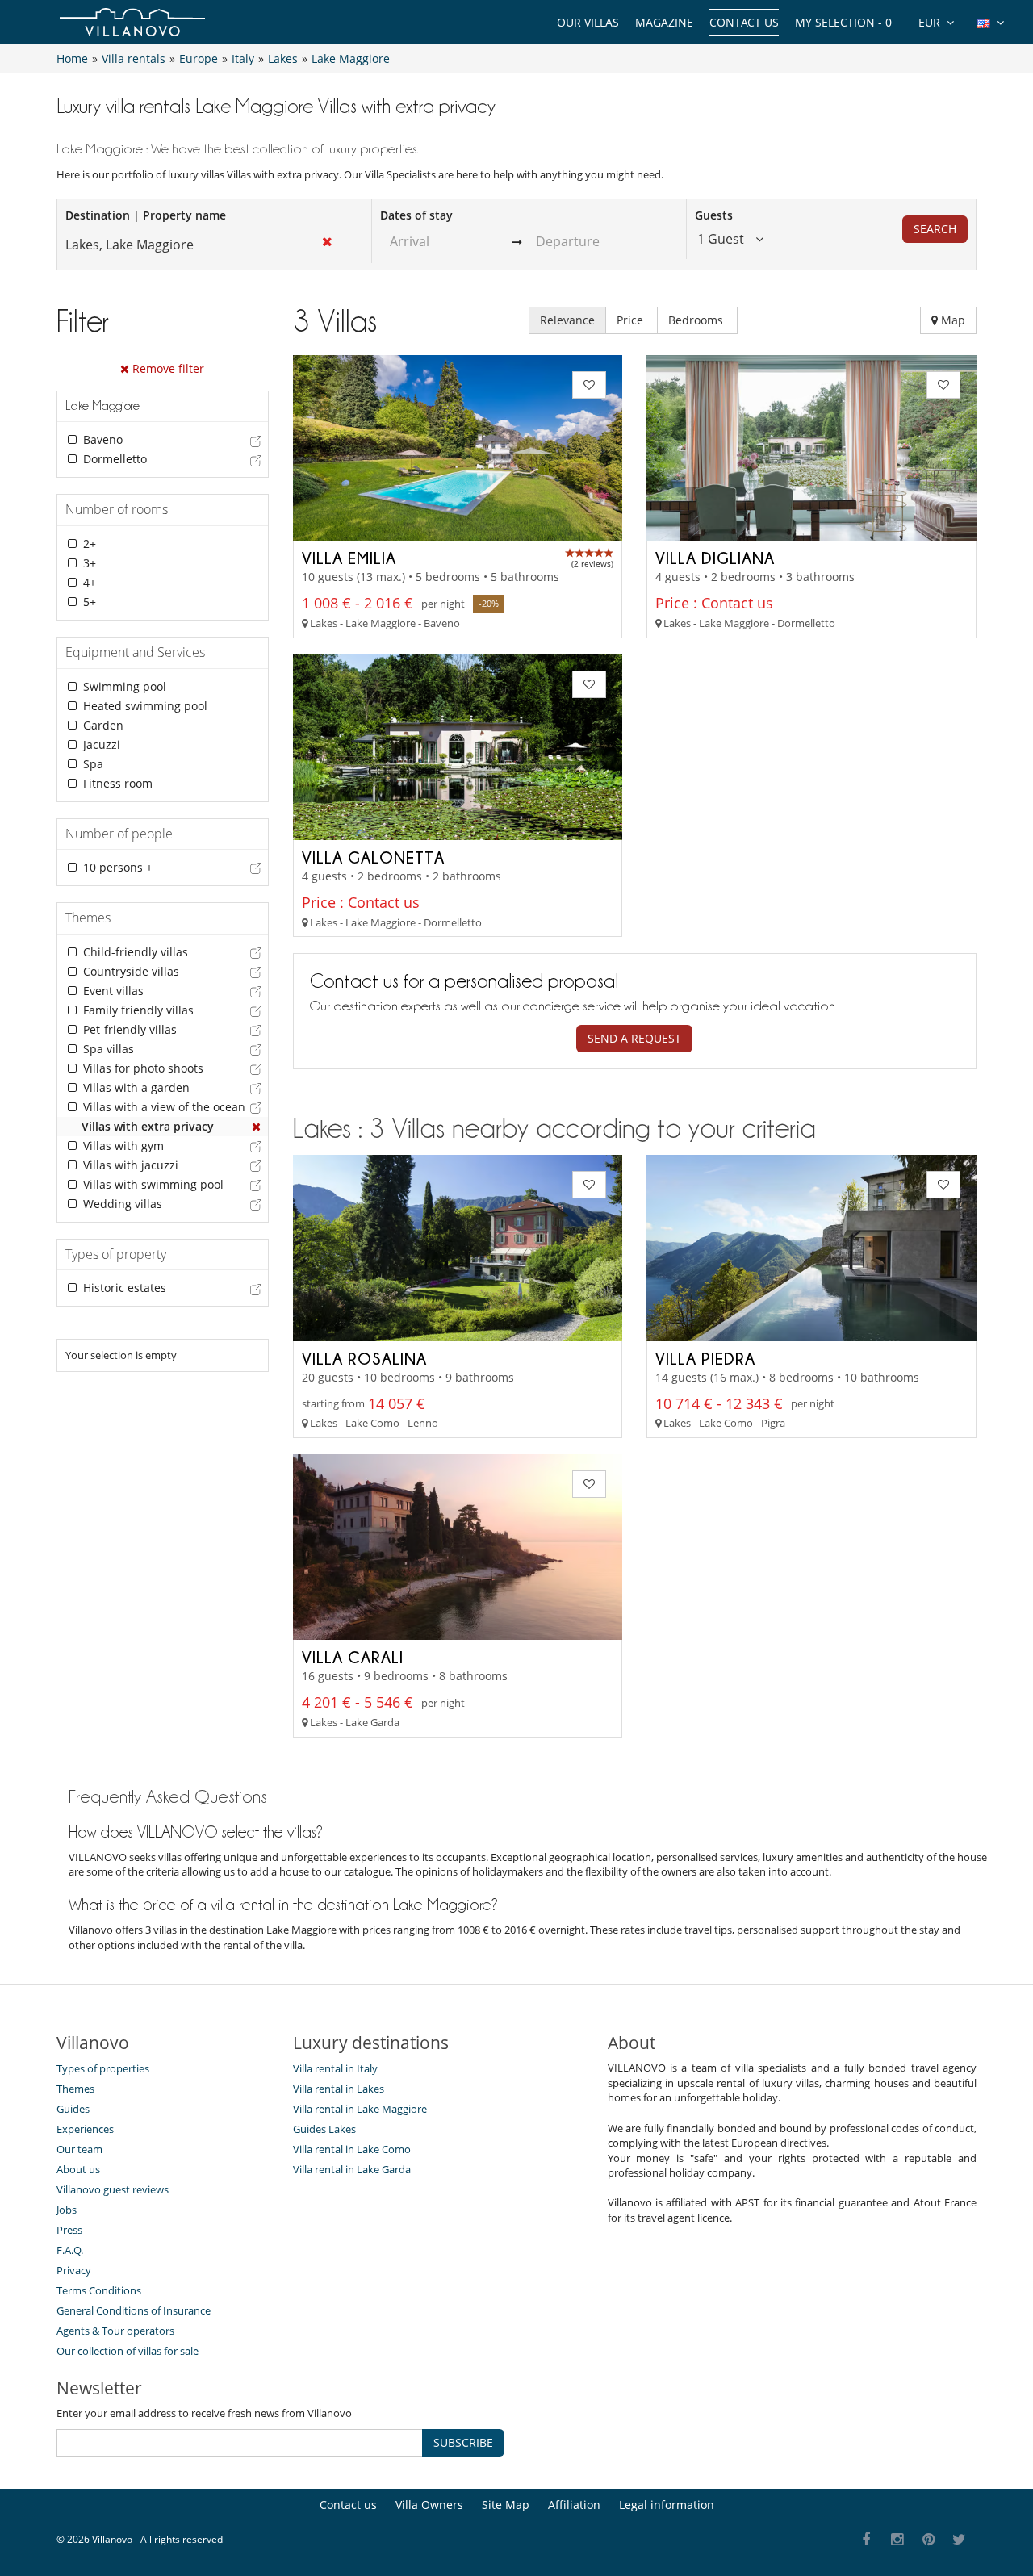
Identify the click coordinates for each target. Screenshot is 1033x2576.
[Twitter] (960, 2540)
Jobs (67, 2210)
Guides (73, 2109)
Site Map (506, 2505)
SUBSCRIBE (463, 2442)
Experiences (85, 2129)
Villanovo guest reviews (113, 2189)
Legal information (667, 2505)
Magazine (664, 22)
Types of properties (103, 2068)
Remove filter (167, 368)
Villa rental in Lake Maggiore (360, 2109)
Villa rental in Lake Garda (352, 2169)
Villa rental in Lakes (339, 2089)
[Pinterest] (928, 2540)
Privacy (74, 2270)
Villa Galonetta (373, 857)
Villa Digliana (715, 558)
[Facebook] (866, 2540)
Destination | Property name (146, 215)
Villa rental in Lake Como (352, 2149)
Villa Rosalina (364, 1358)
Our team (79, 2149)
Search (935, 229)
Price (632, 320)
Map (951, 320)
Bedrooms (697, 320)
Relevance (567, 320)
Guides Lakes (324, 2129)
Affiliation (574, 2505)
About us (78, 2169)
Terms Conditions (99, 2290)
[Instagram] (898, 2540)
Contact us (744, 22)
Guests (714, 215)
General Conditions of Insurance (134, 2310)
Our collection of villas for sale (128, 2351)
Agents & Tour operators (115, 2331)
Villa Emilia (349, 558)
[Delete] (257, 1127)
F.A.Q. (70, 2250)
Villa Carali (353, 1657)
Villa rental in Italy (335, 2068)
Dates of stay (416, 215)
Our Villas (588, 22)
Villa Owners (429, 2505)
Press (69, 2230)
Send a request (634, 1038)
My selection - (843, 22)
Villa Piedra (705, 1358)
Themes (75, 2089)
